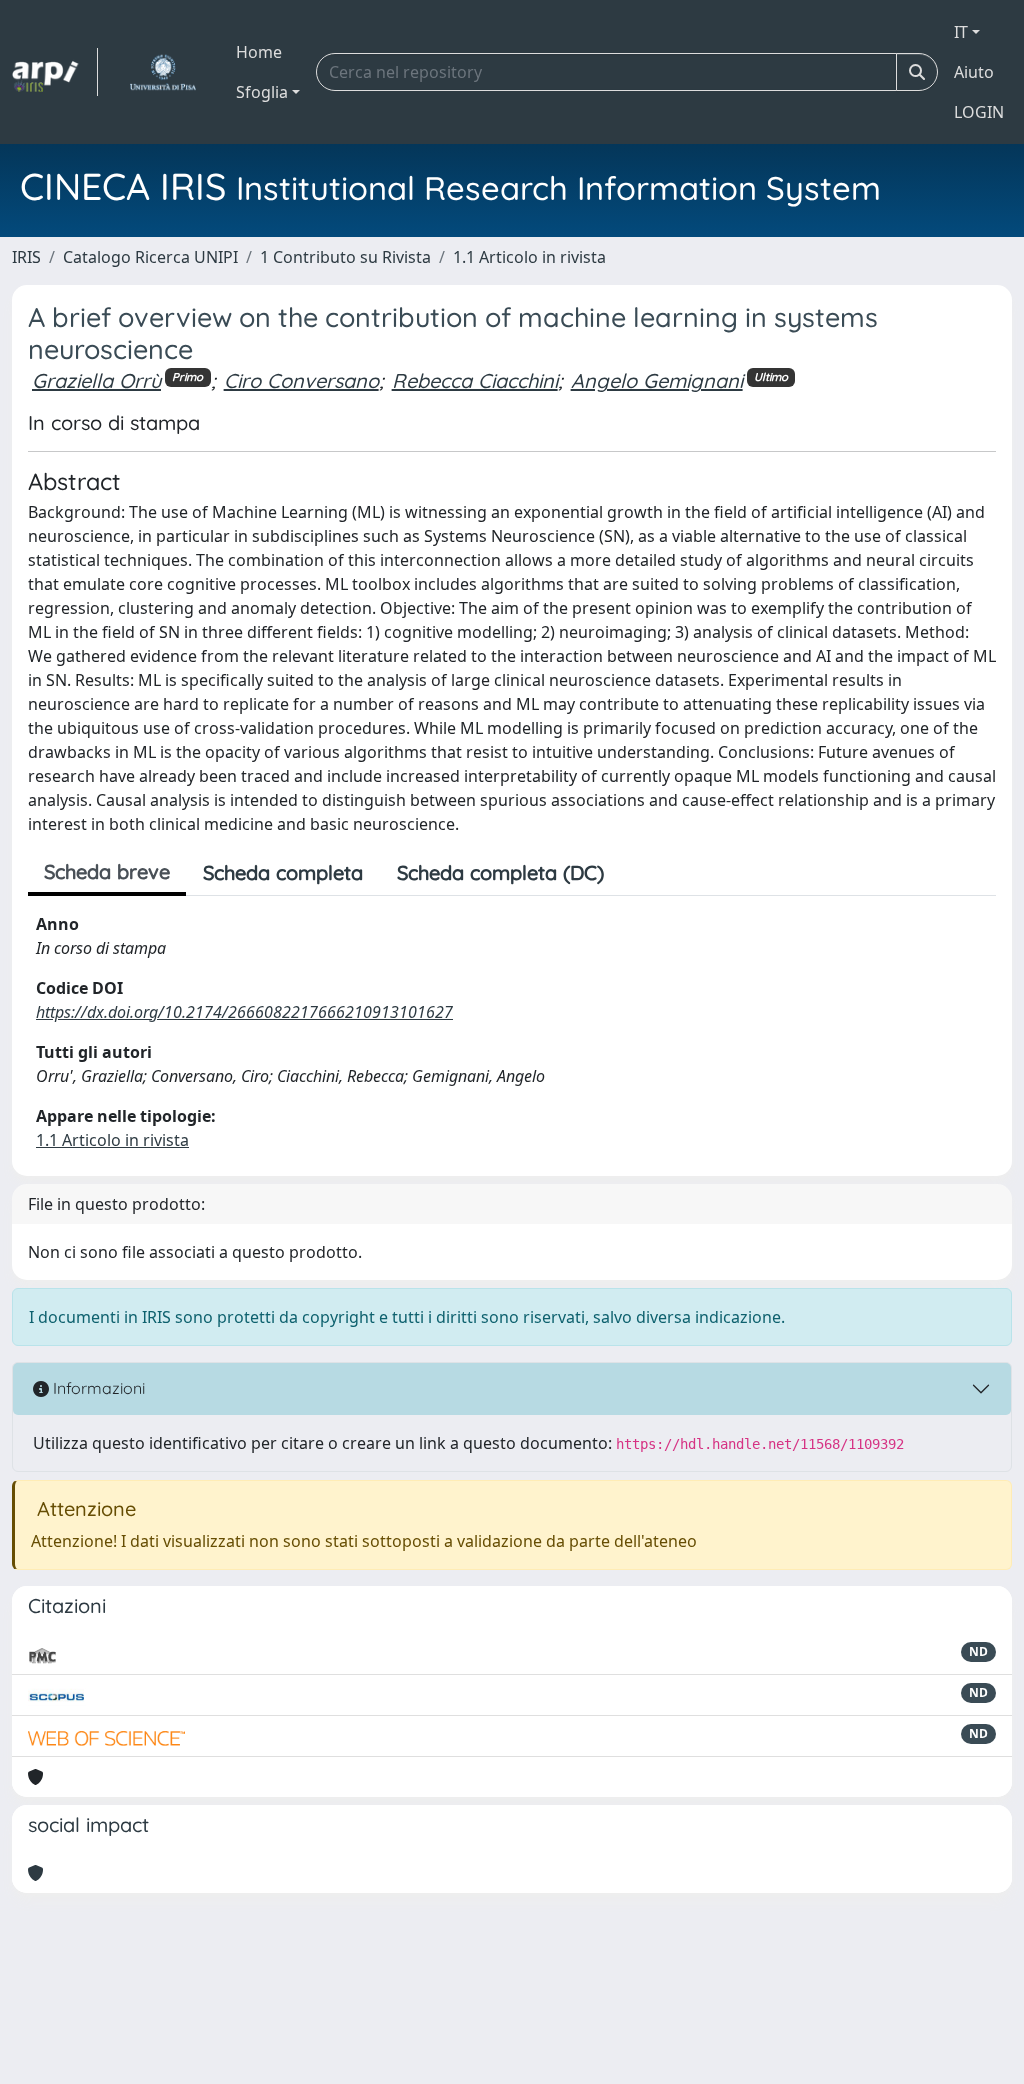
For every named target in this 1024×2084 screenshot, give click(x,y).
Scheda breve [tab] (107, 871)
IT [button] (961, 32)
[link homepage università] (162, 72)
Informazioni (97, 1388)
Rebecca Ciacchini (475, 380)
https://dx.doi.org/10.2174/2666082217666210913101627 (244, 1012)
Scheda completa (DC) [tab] (500, 872)
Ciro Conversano (301, 380)
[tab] (638, 873)
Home (259, 52)
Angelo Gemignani (657, 380)
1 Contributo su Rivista (345, 257)
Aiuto (974, 72)
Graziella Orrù (96, 380)
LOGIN (979, 112)
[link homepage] (55, 72)
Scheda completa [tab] (283, 872)
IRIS (26, 257)
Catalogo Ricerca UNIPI (150, 257)
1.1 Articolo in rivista (529, 257)
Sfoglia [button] (262, 92)
